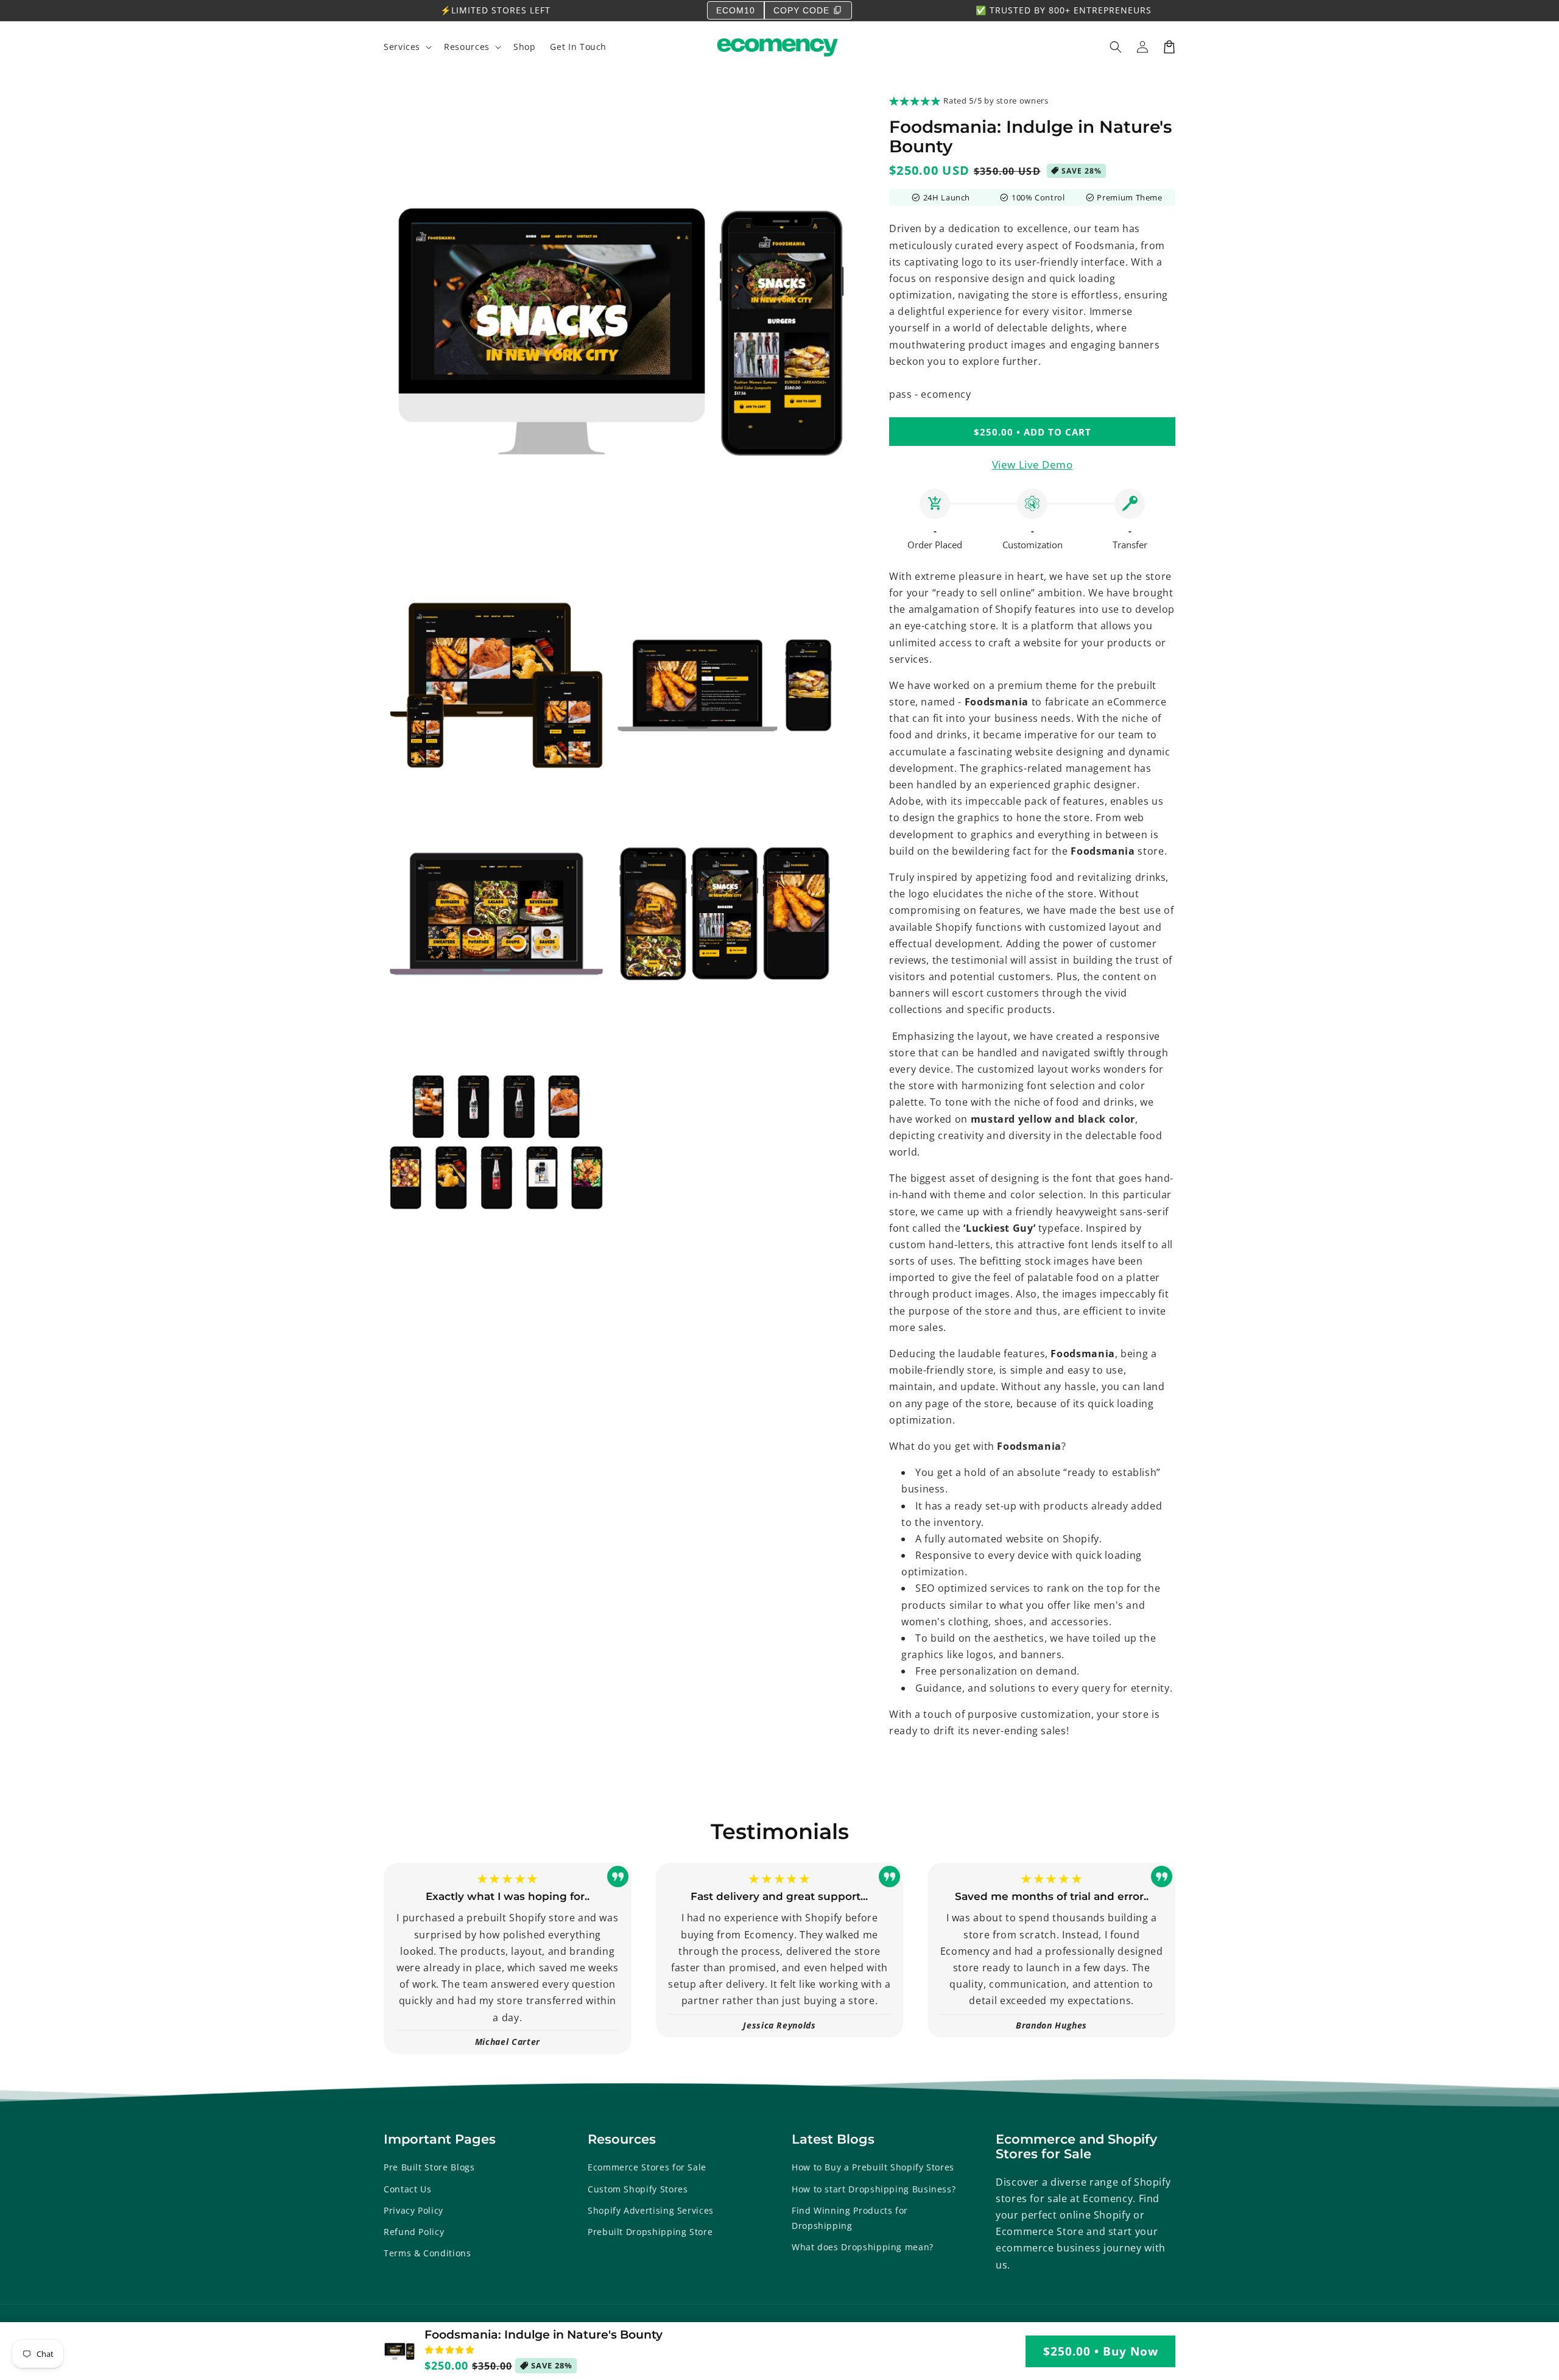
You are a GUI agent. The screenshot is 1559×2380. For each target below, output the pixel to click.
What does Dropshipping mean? (863, 2247)
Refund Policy (414, 2232)
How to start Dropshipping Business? (874, 2189)
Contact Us (407, 2189)
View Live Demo (1033, 464)
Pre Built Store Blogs (429, 2167)
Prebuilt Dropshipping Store (650, 2232)
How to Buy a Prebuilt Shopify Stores (873, 2167)
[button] (1116, 47)
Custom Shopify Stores (638, 2189)
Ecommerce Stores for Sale (647, 2167)
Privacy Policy (414, 2210)
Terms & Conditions (428, 2253)
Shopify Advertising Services (651, 2210)
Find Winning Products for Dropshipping (850, 2218)
